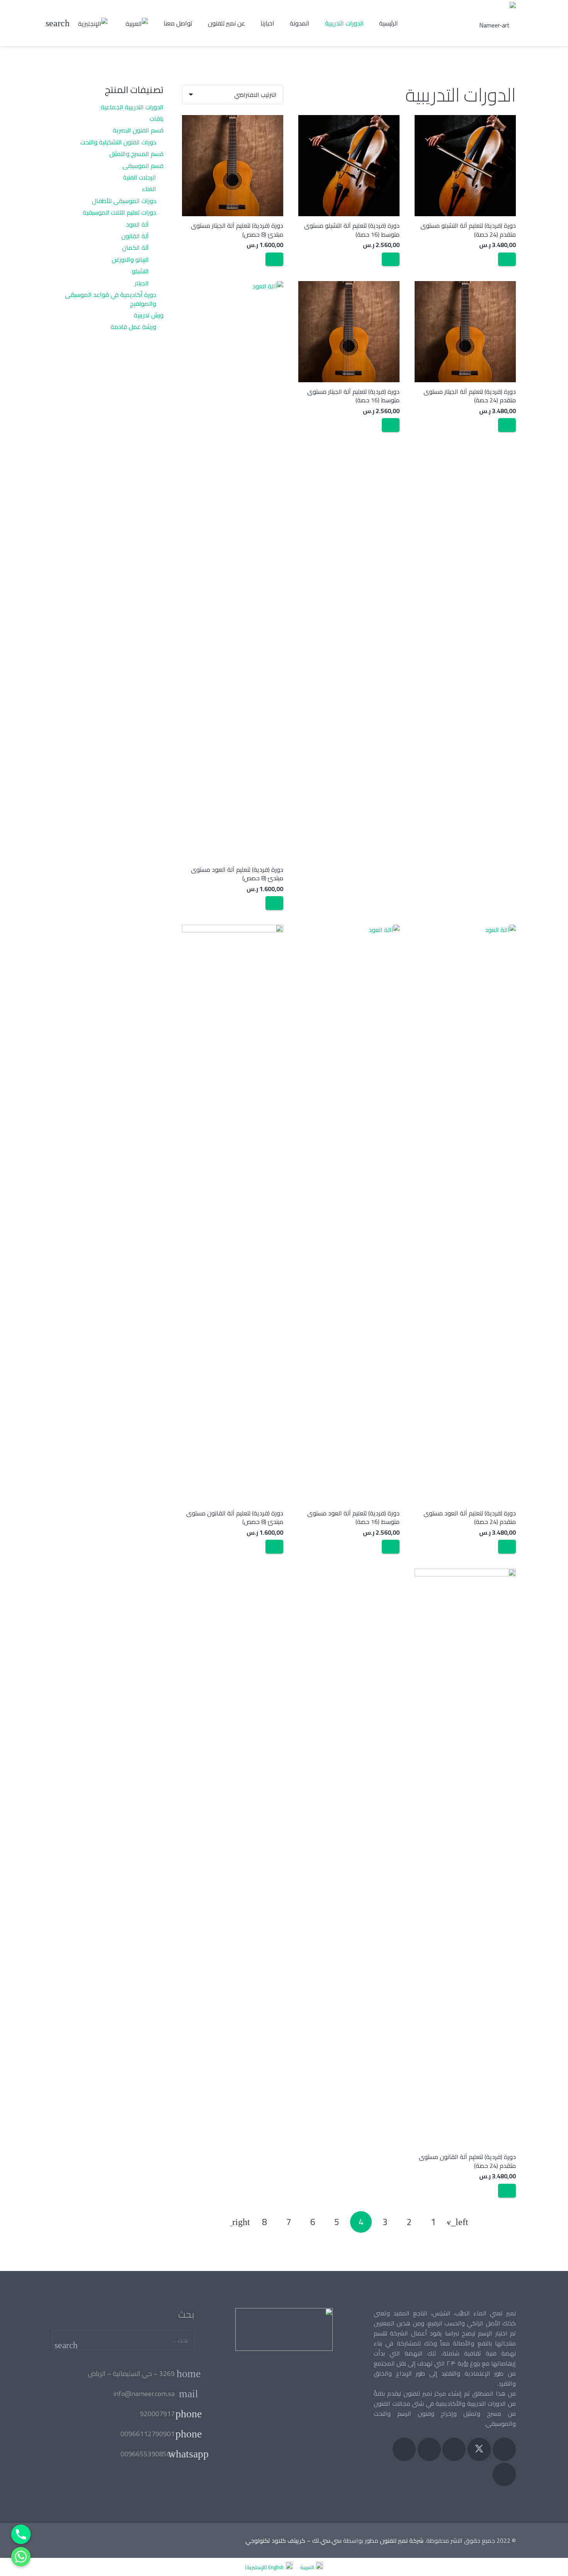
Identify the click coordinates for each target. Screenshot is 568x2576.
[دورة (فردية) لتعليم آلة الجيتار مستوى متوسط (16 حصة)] (349, 332)
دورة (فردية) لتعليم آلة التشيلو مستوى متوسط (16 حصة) (352, 230)
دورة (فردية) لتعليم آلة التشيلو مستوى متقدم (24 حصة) (468, 230)
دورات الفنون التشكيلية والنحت (118, 142)
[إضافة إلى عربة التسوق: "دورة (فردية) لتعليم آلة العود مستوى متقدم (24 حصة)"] (507, 1547)
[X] (479, 2449)
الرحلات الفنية (139, 177)
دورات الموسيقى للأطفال (124, 201)
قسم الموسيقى (143, 166)
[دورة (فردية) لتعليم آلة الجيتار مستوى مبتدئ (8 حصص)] (233, 166)
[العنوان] (404, 2449)
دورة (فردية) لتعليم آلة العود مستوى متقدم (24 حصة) (470, 1517)
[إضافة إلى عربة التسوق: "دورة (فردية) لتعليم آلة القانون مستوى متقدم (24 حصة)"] (507, 2191)
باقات (156, 119)
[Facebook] (504, 2449)
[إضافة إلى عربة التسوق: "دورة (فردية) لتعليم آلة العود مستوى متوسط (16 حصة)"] (391, 1547)
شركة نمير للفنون (402, 2540)
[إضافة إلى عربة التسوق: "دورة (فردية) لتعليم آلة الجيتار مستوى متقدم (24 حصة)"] (507, 425)
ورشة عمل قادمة (133, 327)
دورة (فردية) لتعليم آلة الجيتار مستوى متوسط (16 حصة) (353, 396)
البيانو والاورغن (130, 259)
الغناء (149, 189)
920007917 (157, 2414)
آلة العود (137, 224)
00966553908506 (148, 2454)
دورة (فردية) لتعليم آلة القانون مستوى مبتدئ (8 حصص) (235, 1517)
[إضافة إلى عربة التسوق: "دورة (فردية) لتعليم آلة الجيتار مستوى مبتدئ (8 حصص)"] (274, 259)
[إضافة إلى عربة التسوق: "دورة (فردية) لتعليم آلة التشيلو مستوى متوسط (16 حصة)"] (391, 259)
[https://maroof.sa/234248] (284, 2329)
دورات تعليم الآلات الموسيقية (119, 212)
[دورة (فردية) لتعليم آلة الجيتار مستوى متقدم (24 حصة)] (465, 332)
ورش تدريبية (149, 315)
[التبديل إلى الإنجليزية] (92, 23)
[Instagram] (454, 2449)
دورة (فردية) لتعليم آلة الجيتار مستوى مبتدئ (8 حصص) (237, 230)
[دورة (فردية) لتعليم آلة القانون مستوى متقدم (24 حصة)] (465, 1858)
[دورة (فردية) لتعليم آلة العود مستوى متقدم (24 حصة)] (465, 1214)
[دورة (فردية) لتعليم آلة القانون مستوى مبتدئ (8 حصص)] (233, 1214)
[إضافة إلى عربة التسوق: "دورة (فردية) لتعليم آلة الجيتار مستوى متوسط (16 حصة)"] (391, 425)
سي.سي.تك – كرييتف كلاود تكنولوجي (293, 2540)
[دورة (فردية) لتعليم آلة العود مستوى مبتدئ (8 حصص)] (233, 571)
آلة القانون (135, 236)
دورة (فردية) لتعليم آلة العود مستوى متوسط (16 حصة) (353, 1517)
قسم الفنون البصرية (138, 130)
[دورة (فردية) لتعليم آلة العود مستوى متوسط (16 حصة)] (349, 1214)
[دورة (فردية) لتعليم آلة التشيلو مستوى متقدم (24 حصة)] (465, 166)
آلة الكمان (135, 247)
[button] (58, 23)
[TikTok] (504, 2474)
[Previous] (457, 2222)
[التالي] (240, 2222)
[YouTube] (429, 2449)
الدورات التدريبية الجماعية (132, 107)
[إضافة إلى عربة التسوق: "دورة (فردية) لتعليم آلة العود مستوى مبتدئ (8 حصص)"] (274, 903)
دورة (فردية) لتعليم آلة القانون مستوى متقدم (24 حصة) (467, 2161)
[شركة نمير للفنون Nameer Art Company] (497, 23)
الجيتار (142, 283)
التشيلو (140, 271)
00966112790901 (148, 2434)
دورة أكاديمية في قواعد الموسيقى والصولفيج (111, 299)
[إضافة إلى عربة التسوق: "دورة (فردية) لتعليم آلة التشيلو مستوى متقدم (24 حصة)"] (507, 259)
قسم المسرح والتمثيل (136, 154)
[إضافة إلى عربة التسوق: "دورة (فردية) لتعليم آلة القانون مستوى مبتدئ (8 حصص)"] (274, 1547)
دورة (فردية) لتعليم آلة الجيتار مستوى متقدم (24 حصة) (470, 396)
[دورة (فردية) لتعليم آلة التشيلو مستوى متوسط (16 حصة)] (349, 166)
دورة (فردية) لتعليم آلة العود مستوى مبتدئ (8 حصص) (237, 874)
